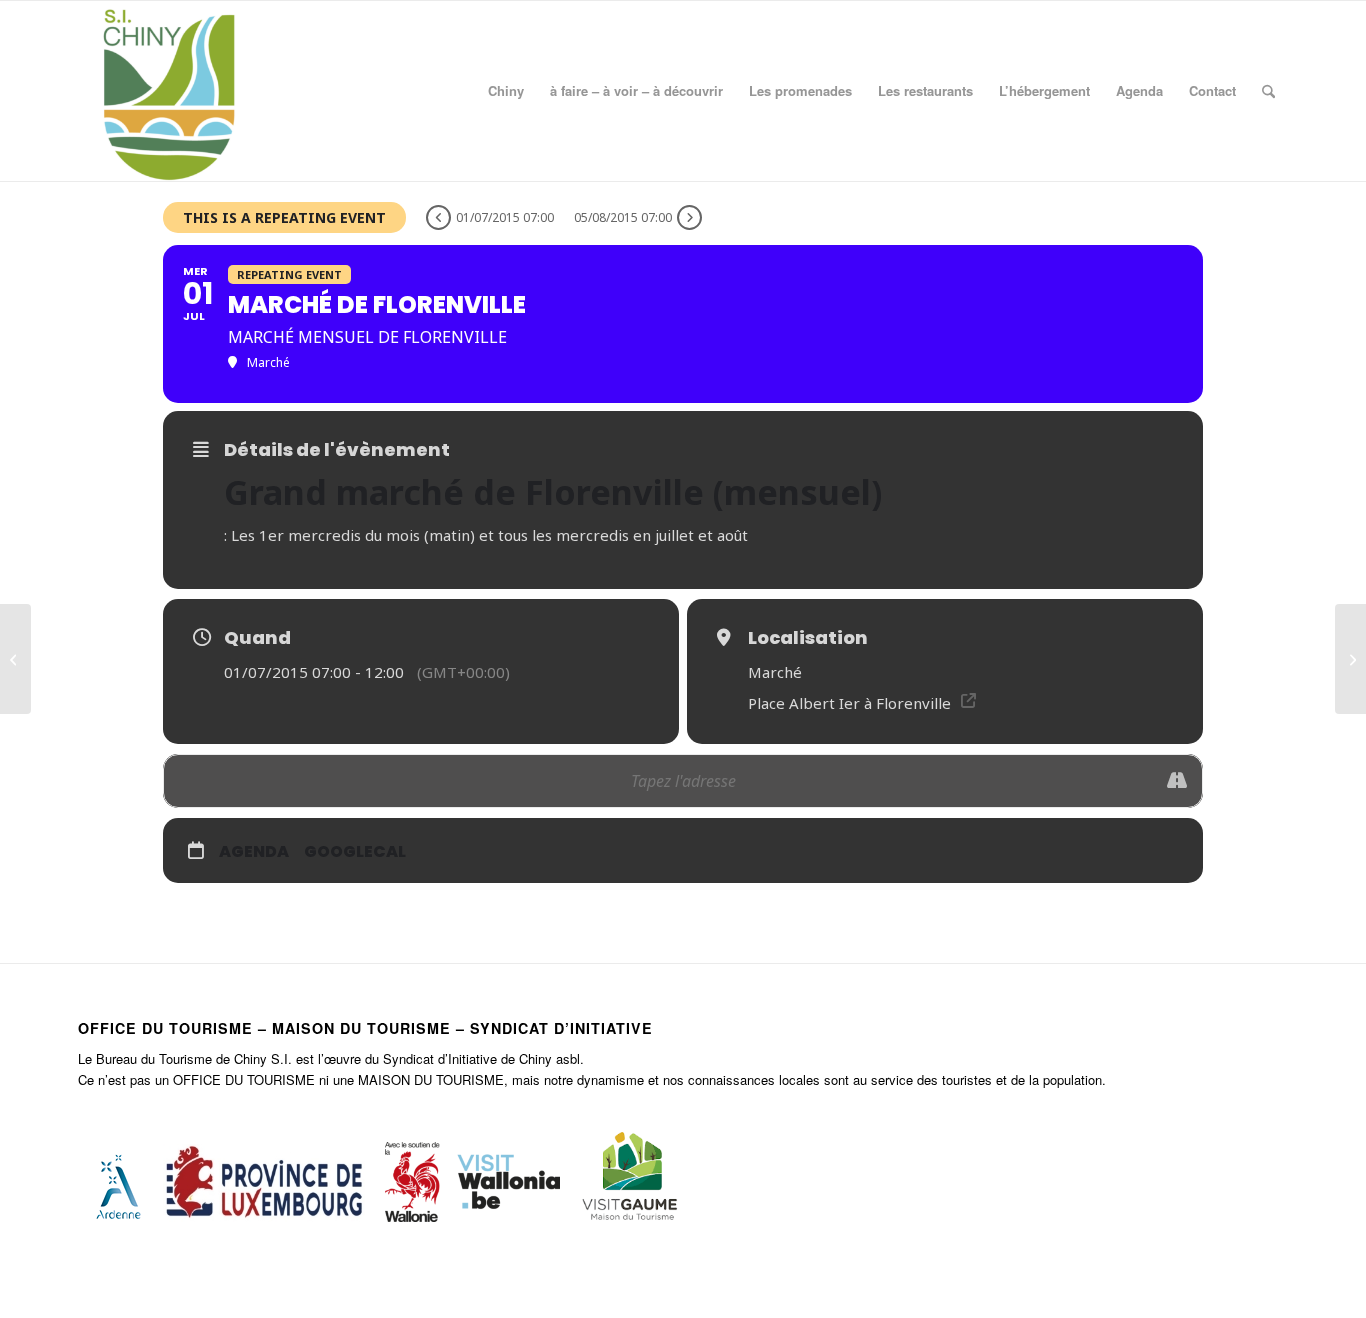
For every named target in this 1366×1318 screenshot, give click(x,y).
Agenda (254, 851)
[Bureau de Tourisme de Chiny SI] (168, 91)
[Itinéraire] (1176, 781)
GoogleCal (355, 851)
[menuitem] (506, 91)
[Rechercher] (1268, 91)
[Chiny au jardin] (15, 659)
